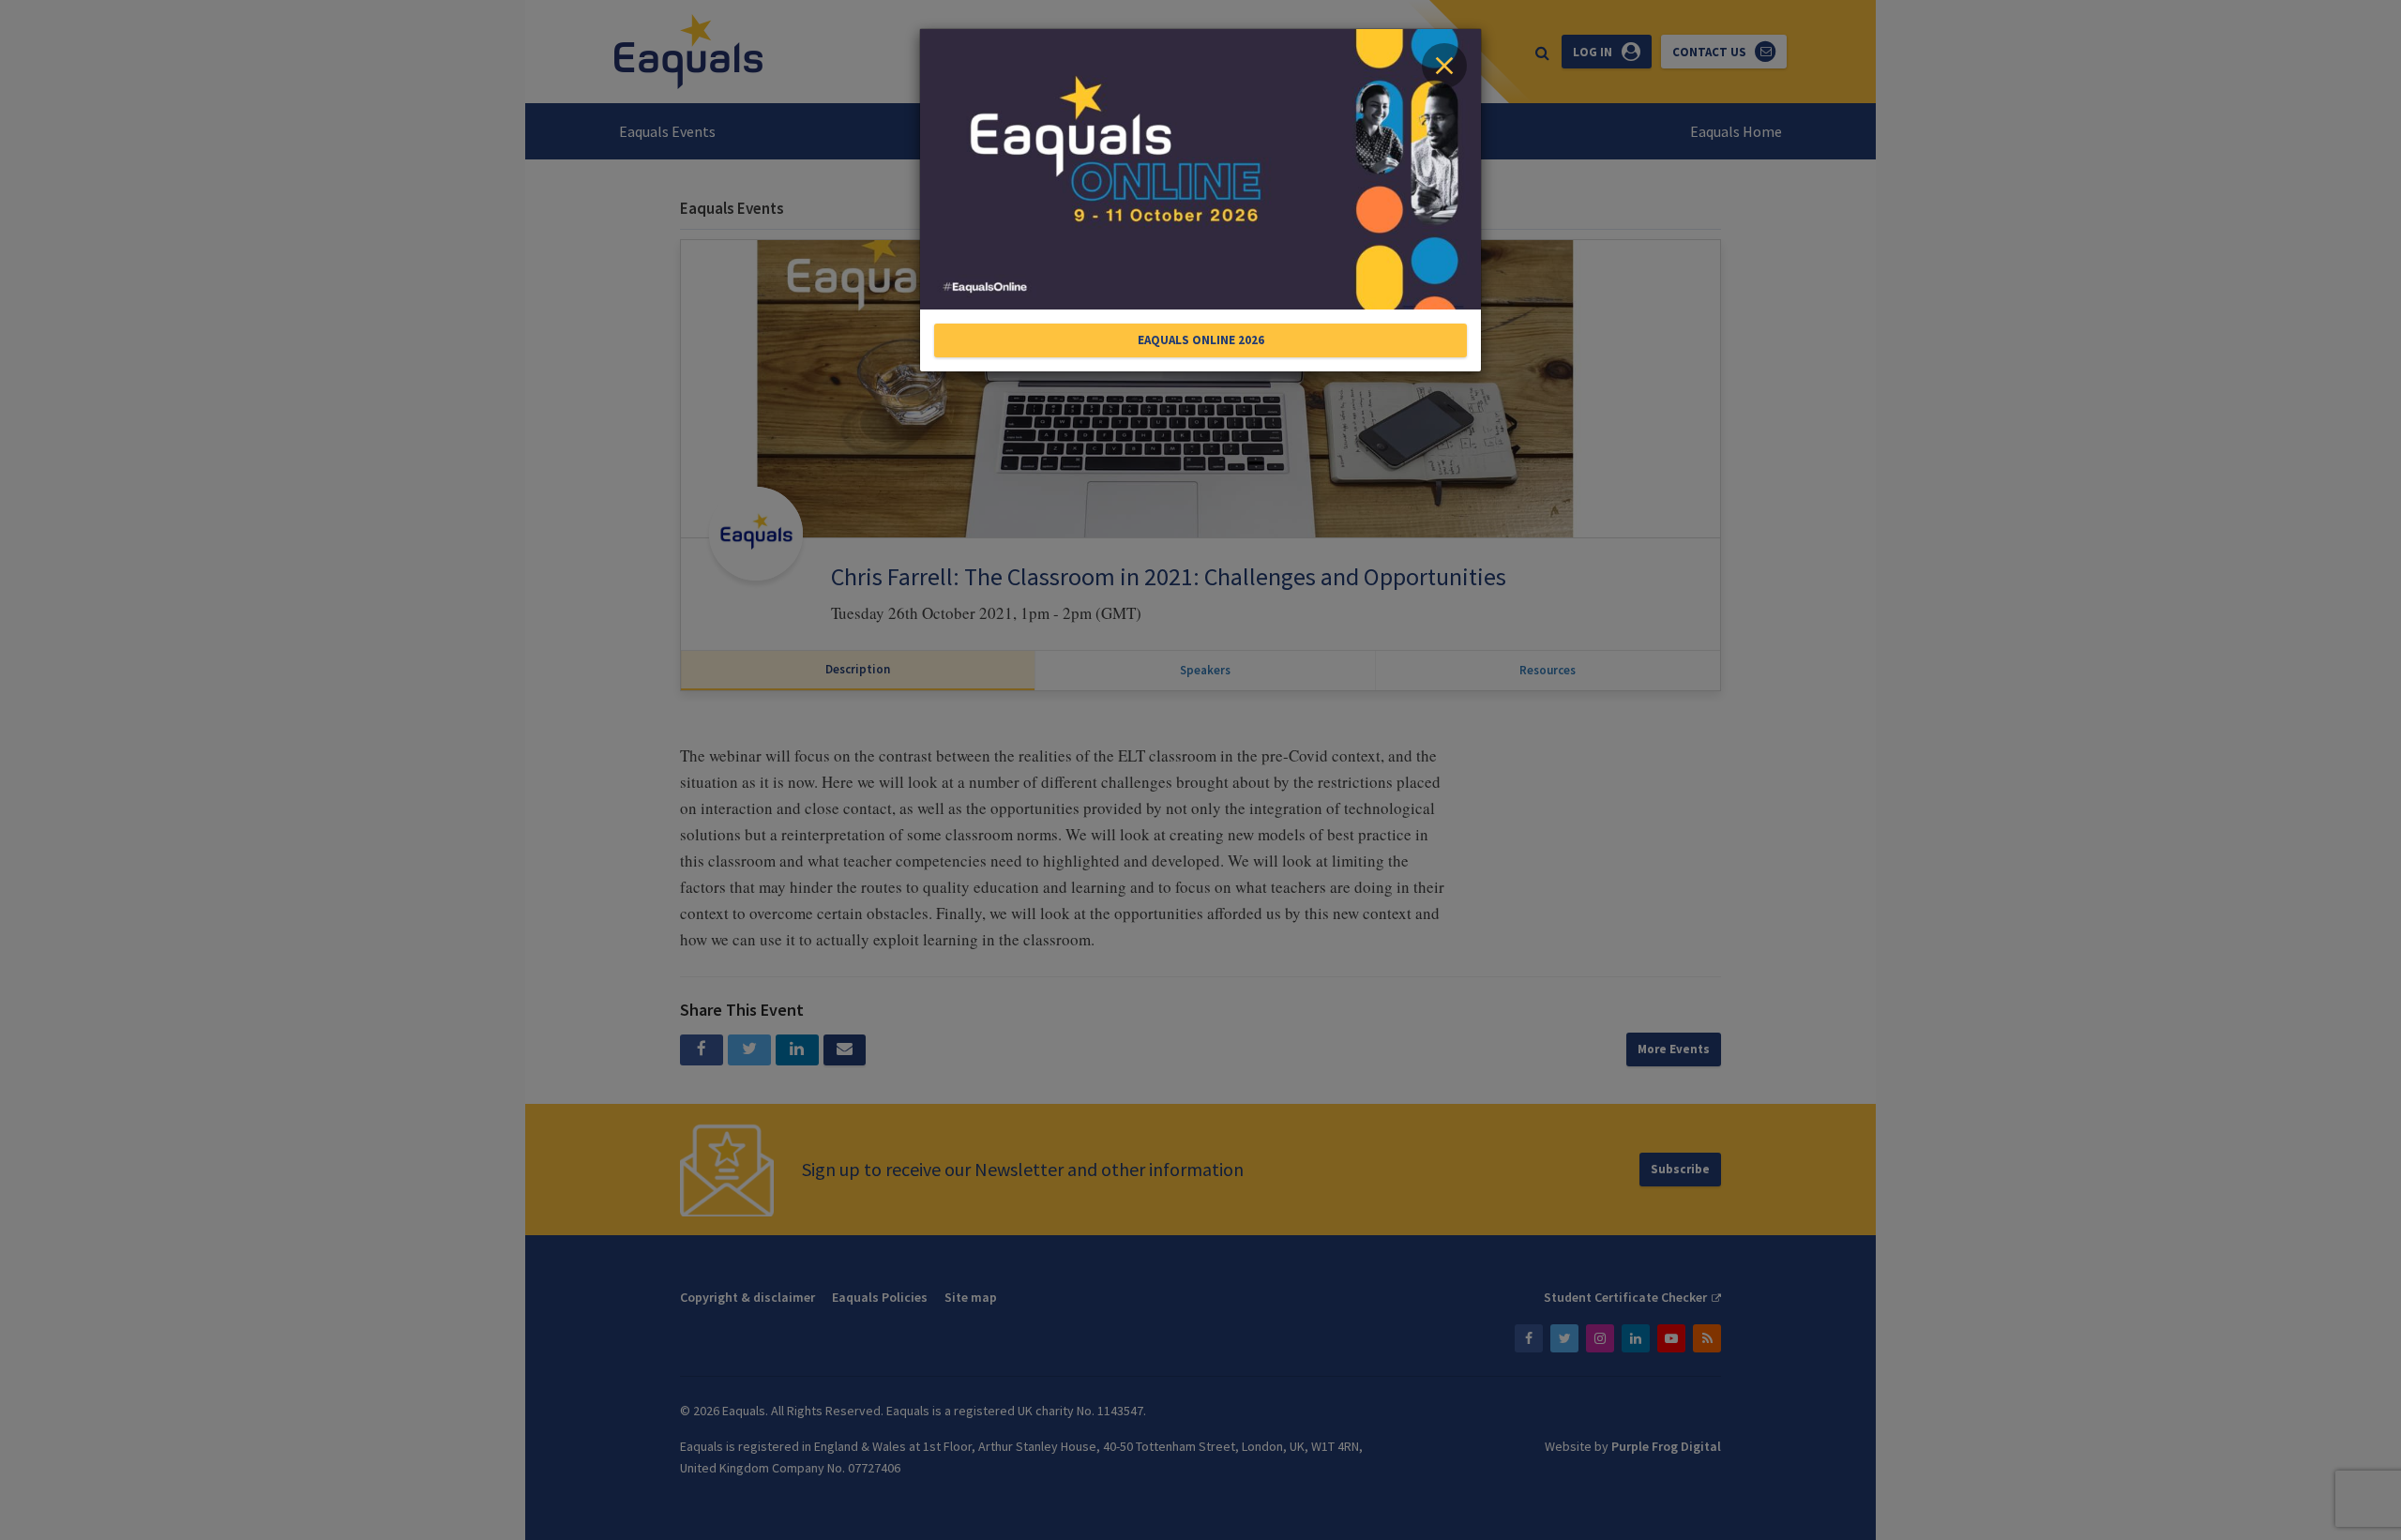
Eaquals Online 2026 (1201, 340)
